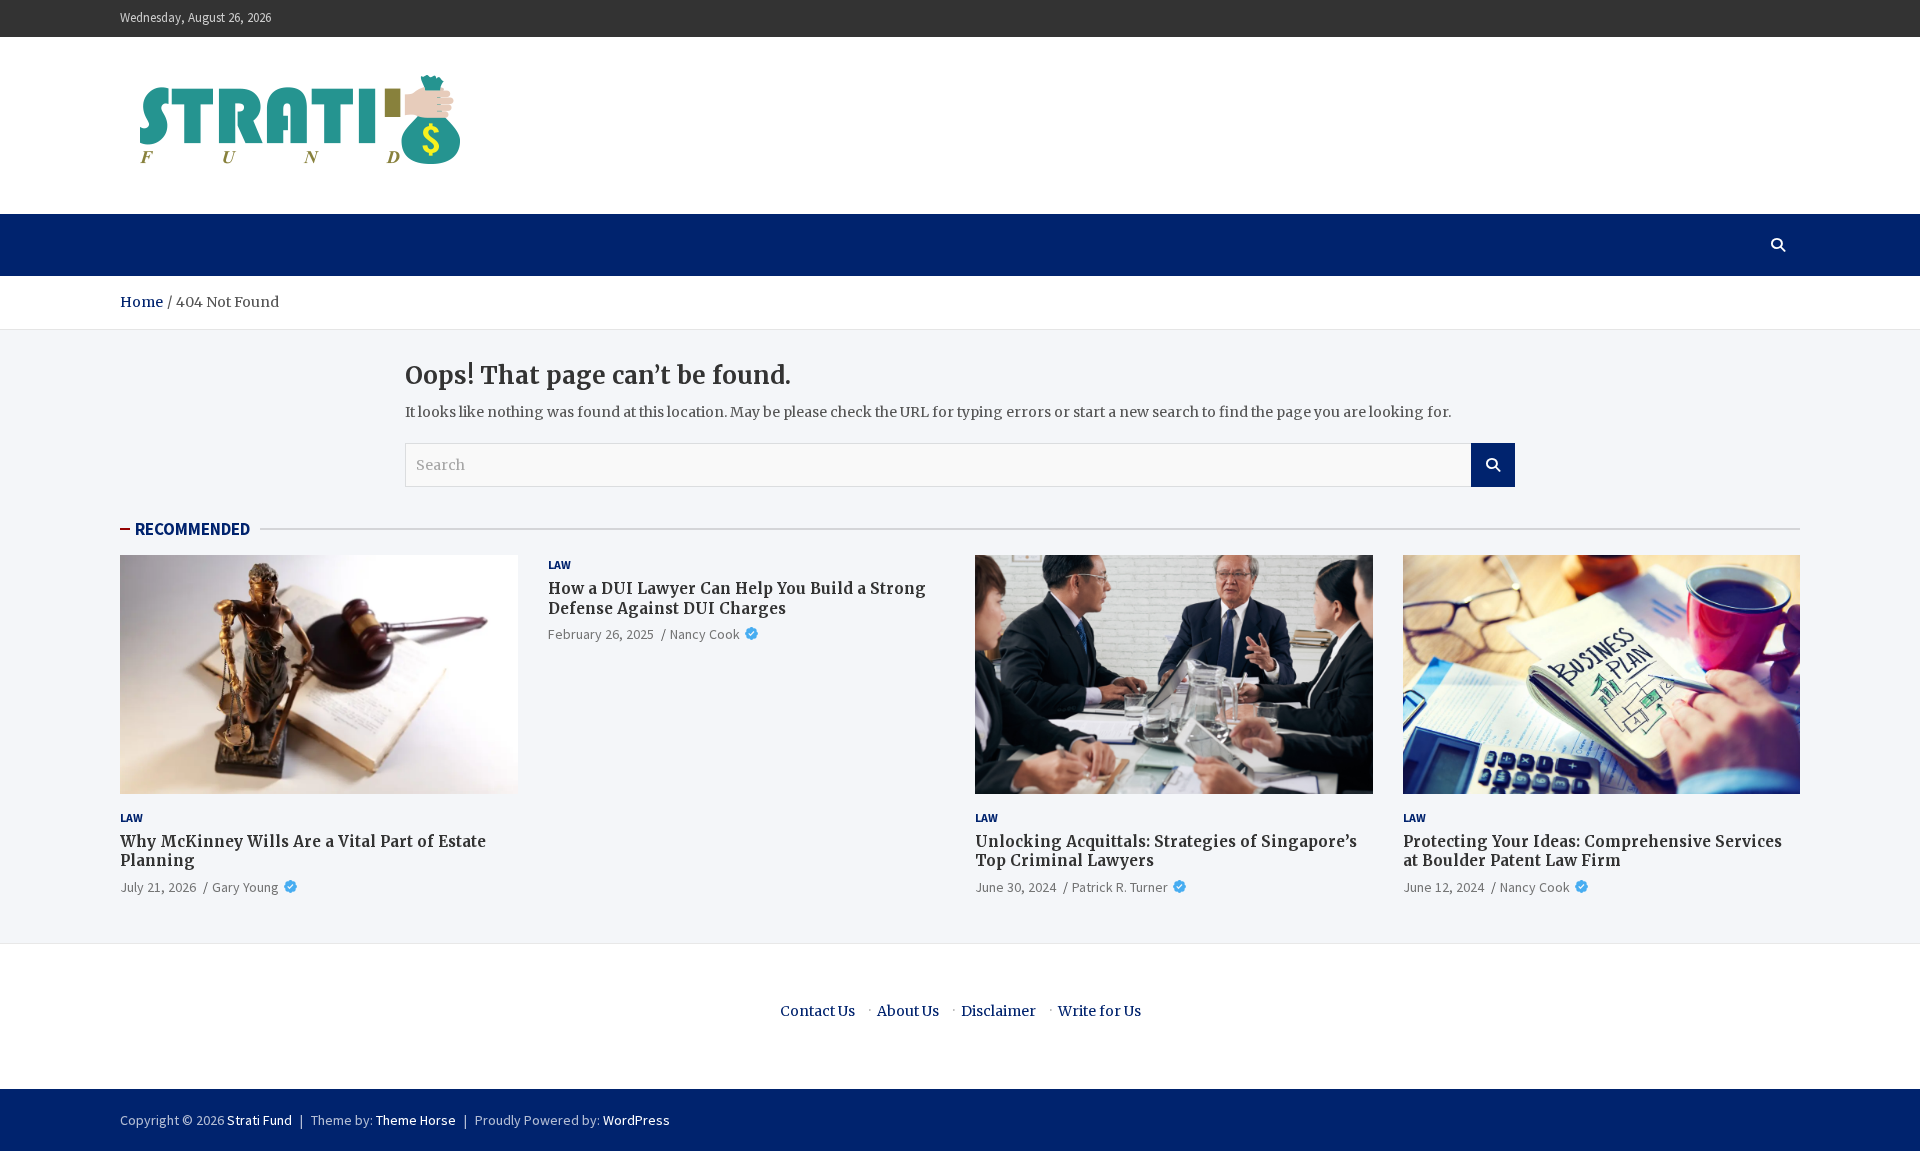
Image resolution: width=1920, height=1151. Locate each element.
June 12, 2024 (1443, 887)
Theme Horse (416, 1120)
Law (131, 817)
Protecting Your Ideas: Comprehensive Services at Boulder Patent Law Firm (1592, 851)
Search (1493, 465)
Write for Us (1099, 1011)
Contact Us (817, 1011)
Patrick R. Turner (1120, 887)
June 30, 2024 (1015, 887)
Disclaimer (998, 1011)
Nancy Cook (705, 634)
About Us (908, 1011)
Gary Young (245, 887)
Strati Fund (259, 1120)
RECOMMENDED (192, 529)
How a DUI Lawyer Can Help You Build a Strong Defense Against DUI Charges (737, 598)
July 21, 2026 (158, 887)
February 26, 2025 (601, 634)
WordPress (636, 1120)
